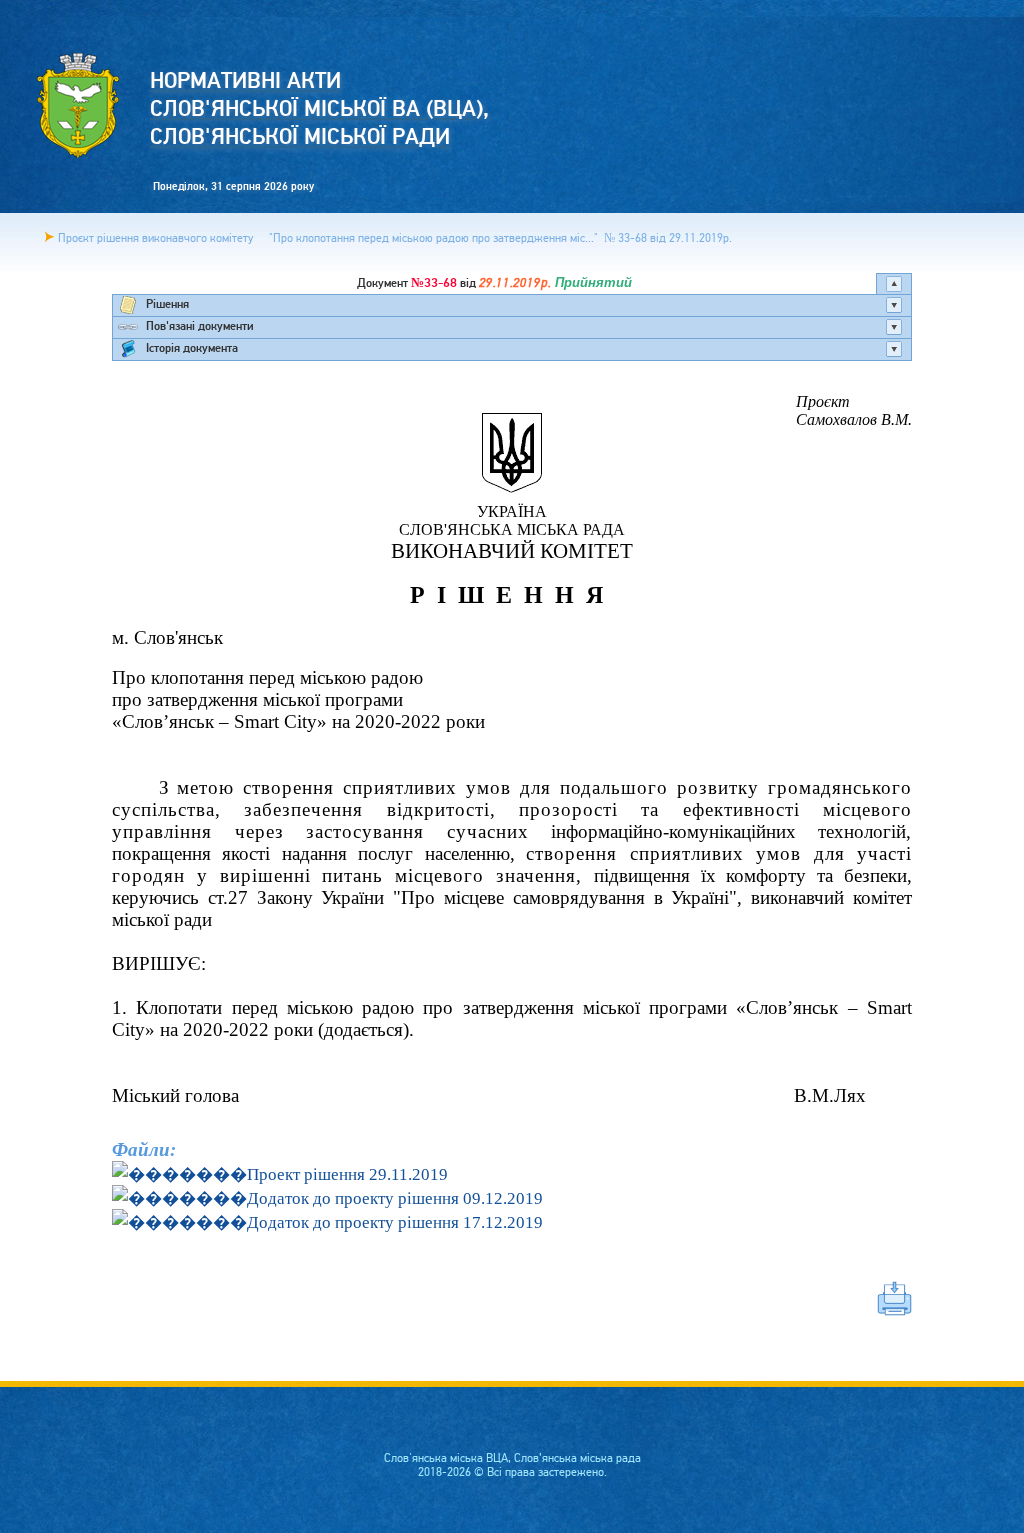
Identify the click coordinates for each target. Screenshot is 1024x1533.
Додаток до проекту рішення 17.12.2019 (395, 1222)
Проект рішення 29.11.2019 (347, 1174)
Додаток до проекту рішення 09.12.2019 (395, 1198)
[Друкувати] (512, 1298)
